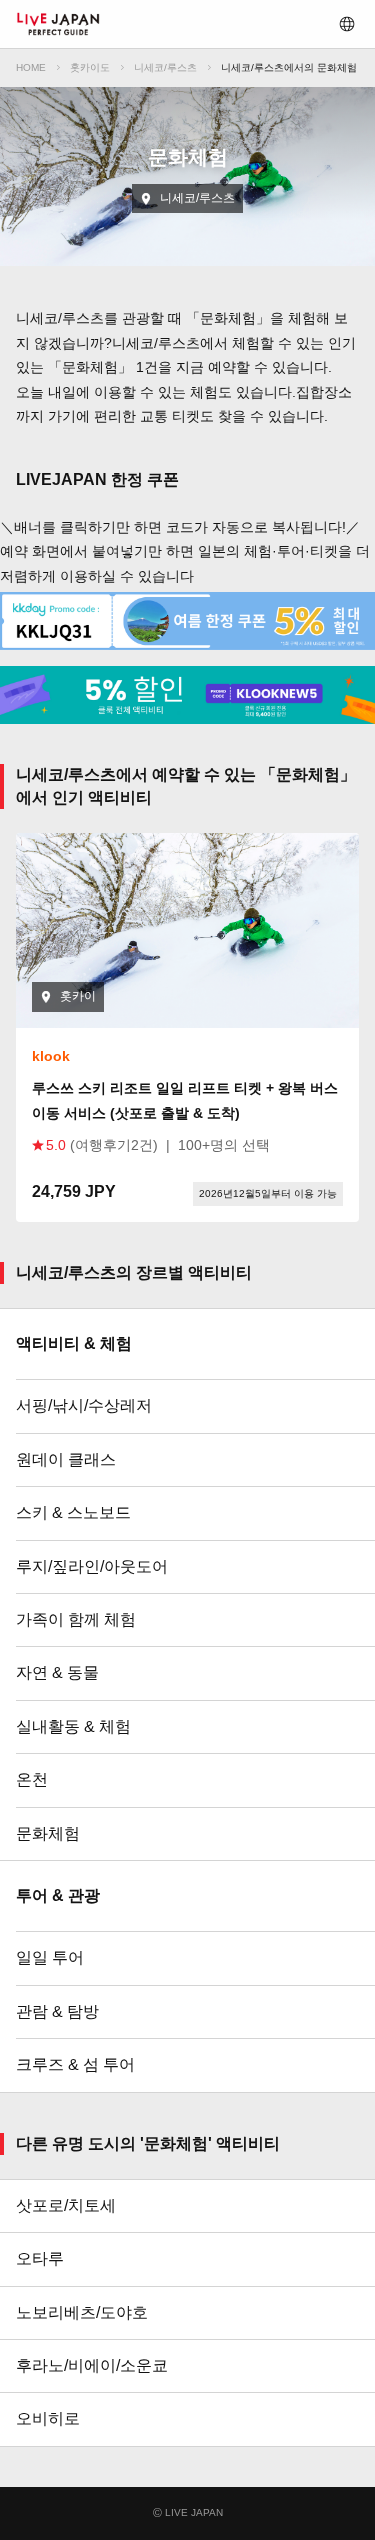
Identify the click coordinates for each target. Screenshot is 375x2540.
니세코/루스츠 (165, 67)
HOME (31, 67)
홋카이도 (90, 67)
